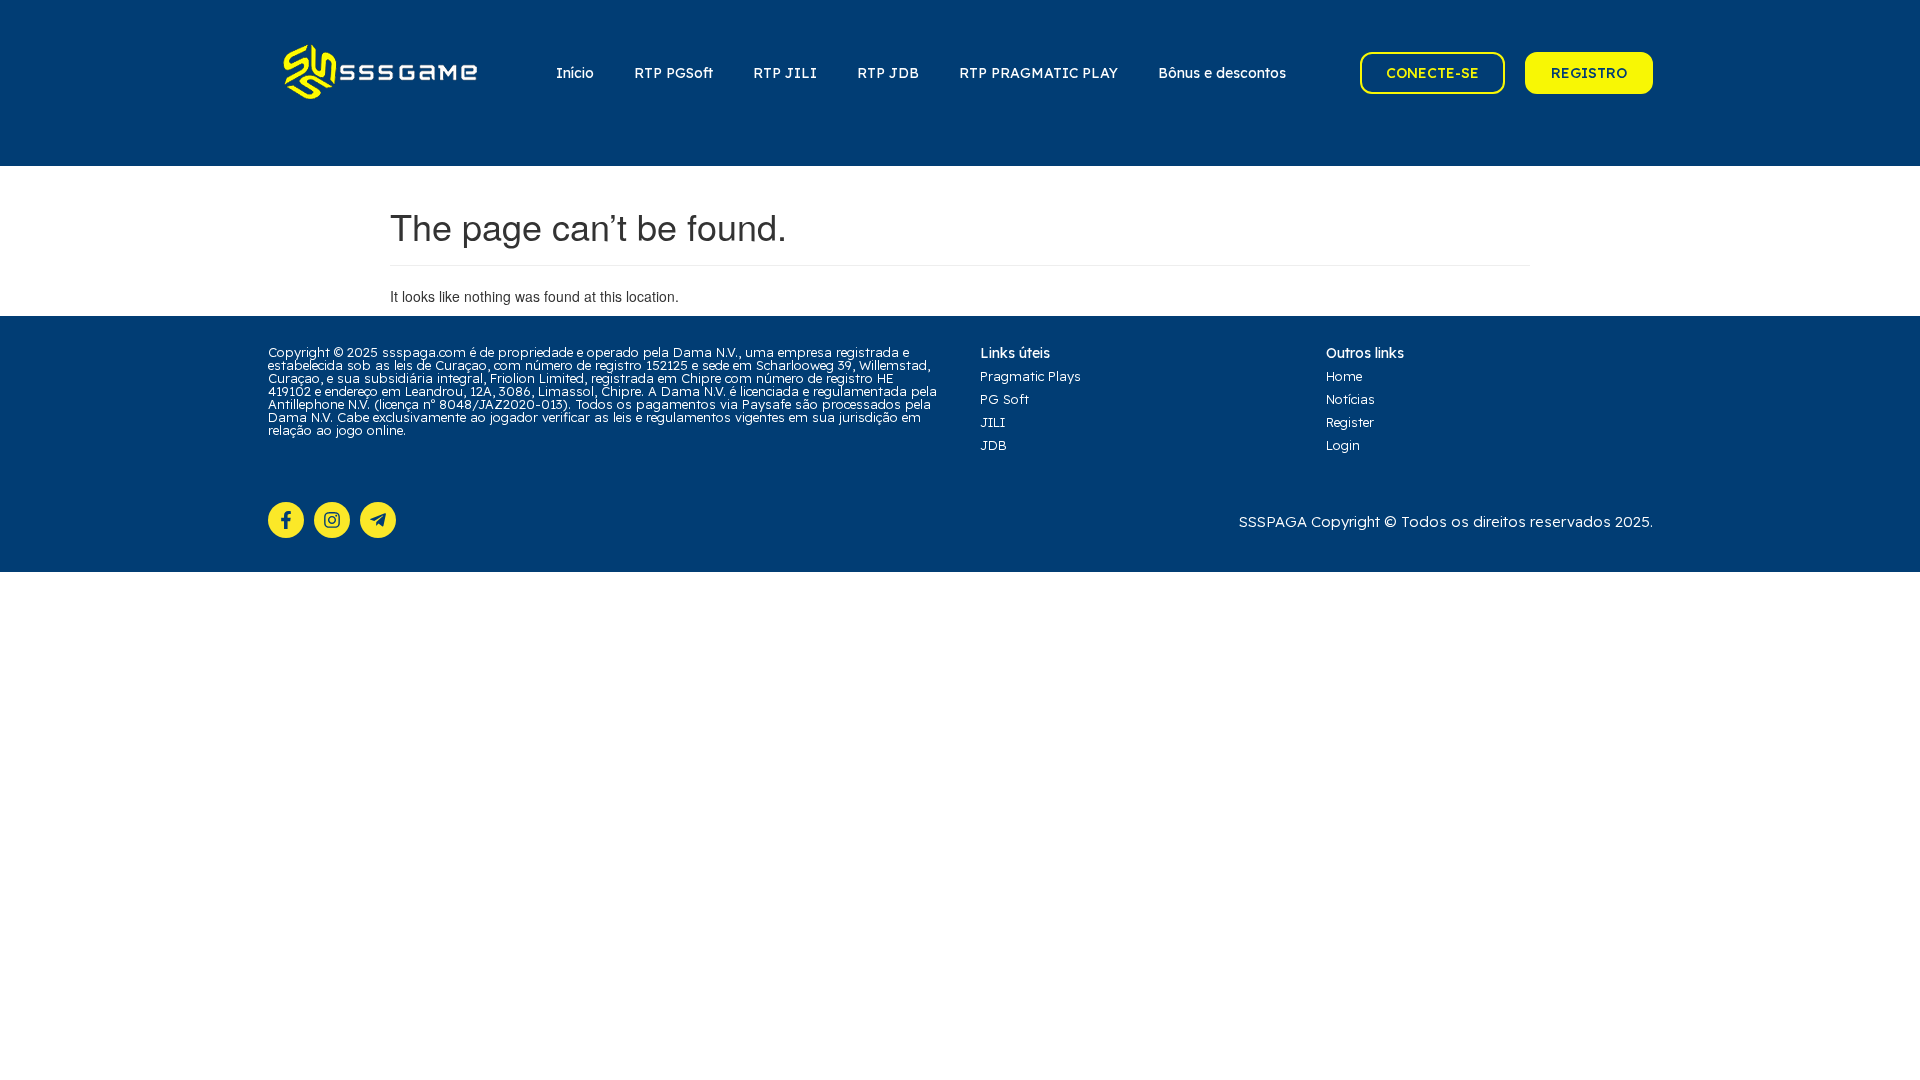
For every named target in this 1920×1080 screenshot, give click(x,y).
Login (1343, 445)
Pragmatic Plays (1030, 376)
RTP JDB (888, 73)
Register (1350, 422)
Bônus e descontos (1222, 73)
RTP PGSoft (673, 73)
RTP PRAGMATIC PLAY (1038, 73)
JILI (992, 422)
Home (1344, 376)
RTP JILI (785, 73)
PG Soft (1004, 399)
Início (575, 73)
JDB (993, 445)
